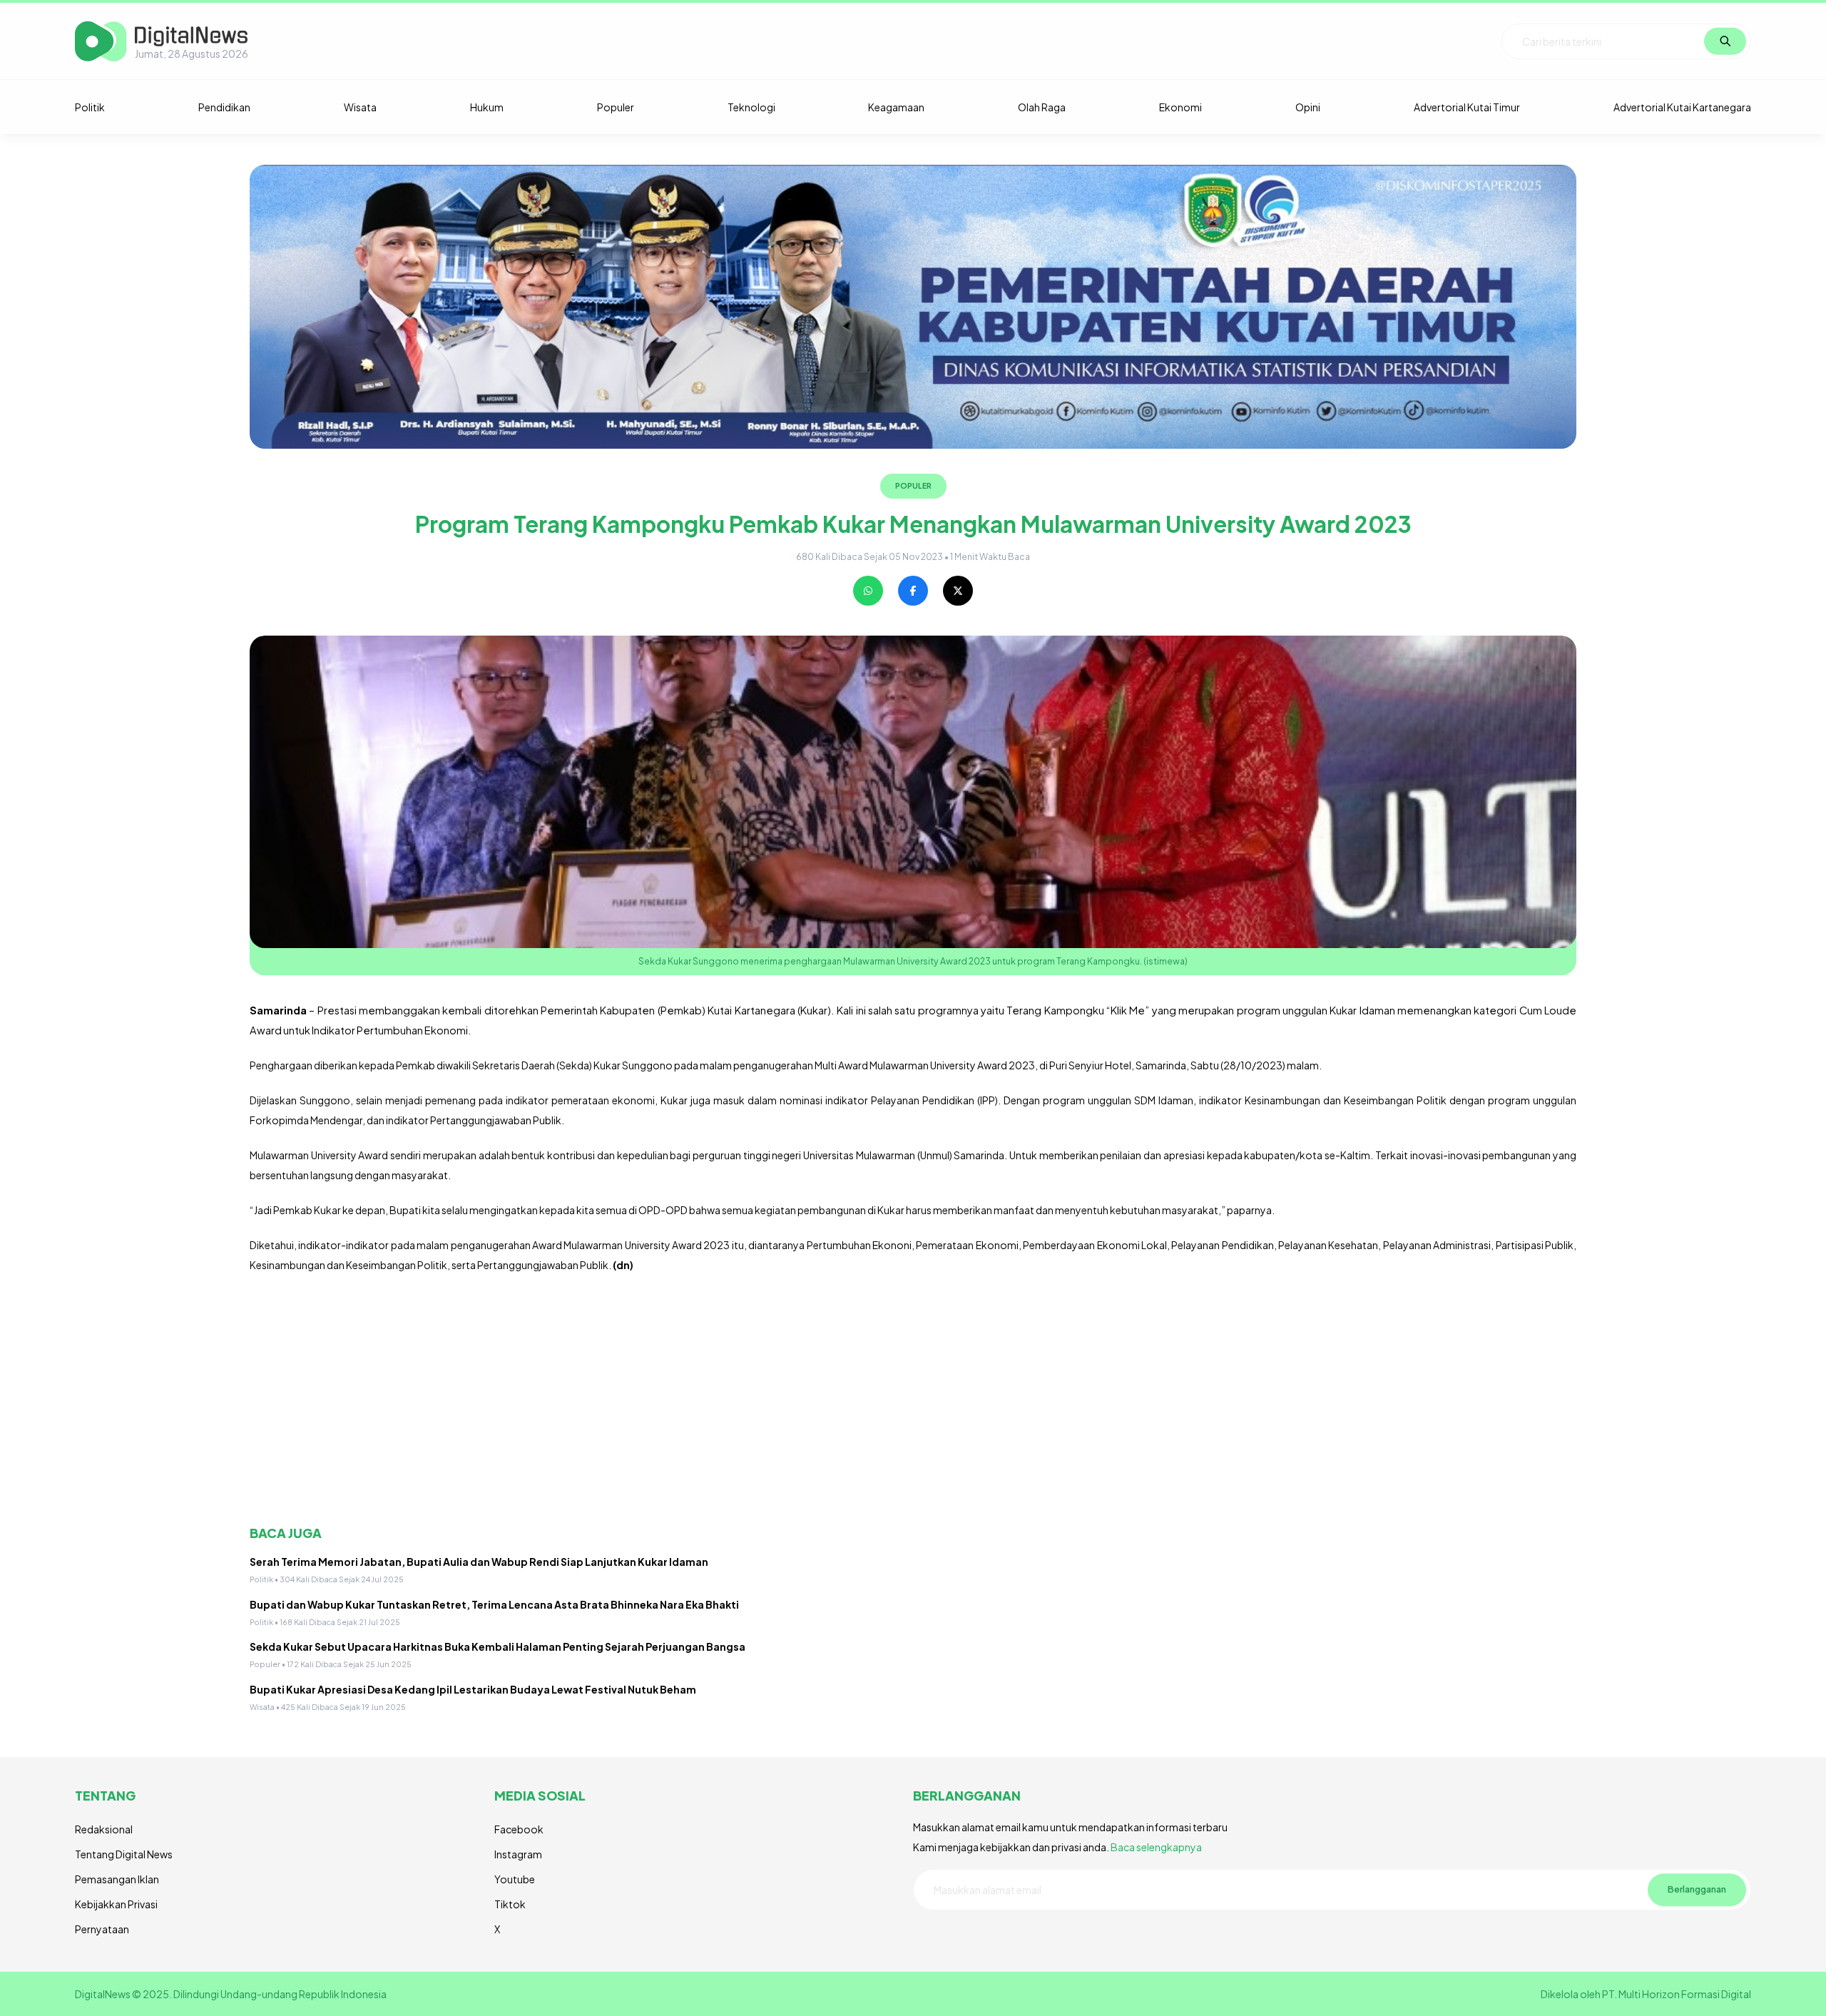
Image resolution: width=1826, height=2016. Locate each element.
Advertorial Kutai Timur (1467, 107)
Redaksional (104, 1829)
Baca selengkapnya (1156, 1847)
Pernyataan (102, 1929)
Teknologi (751, 107)
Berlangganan (1697, 1889)
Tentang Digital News (124, 1854)
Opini (1308, 107)
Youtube (515, 1879)
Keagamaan (896, 107)
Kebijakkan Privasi (116, 1904)
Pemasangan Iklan (117, 1879)
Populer (616, 107)
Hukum (487, 107)
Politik (90, 107)
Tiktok (510, 1904)
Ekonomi (1180, 107)
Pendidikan (224, 107)
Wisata (360, 107)
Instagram (518, 1854)
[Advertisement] (678, 1400)
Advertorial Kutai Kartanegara (1682, 107)
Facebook (519, 1829)
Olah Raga (1042, 107)
